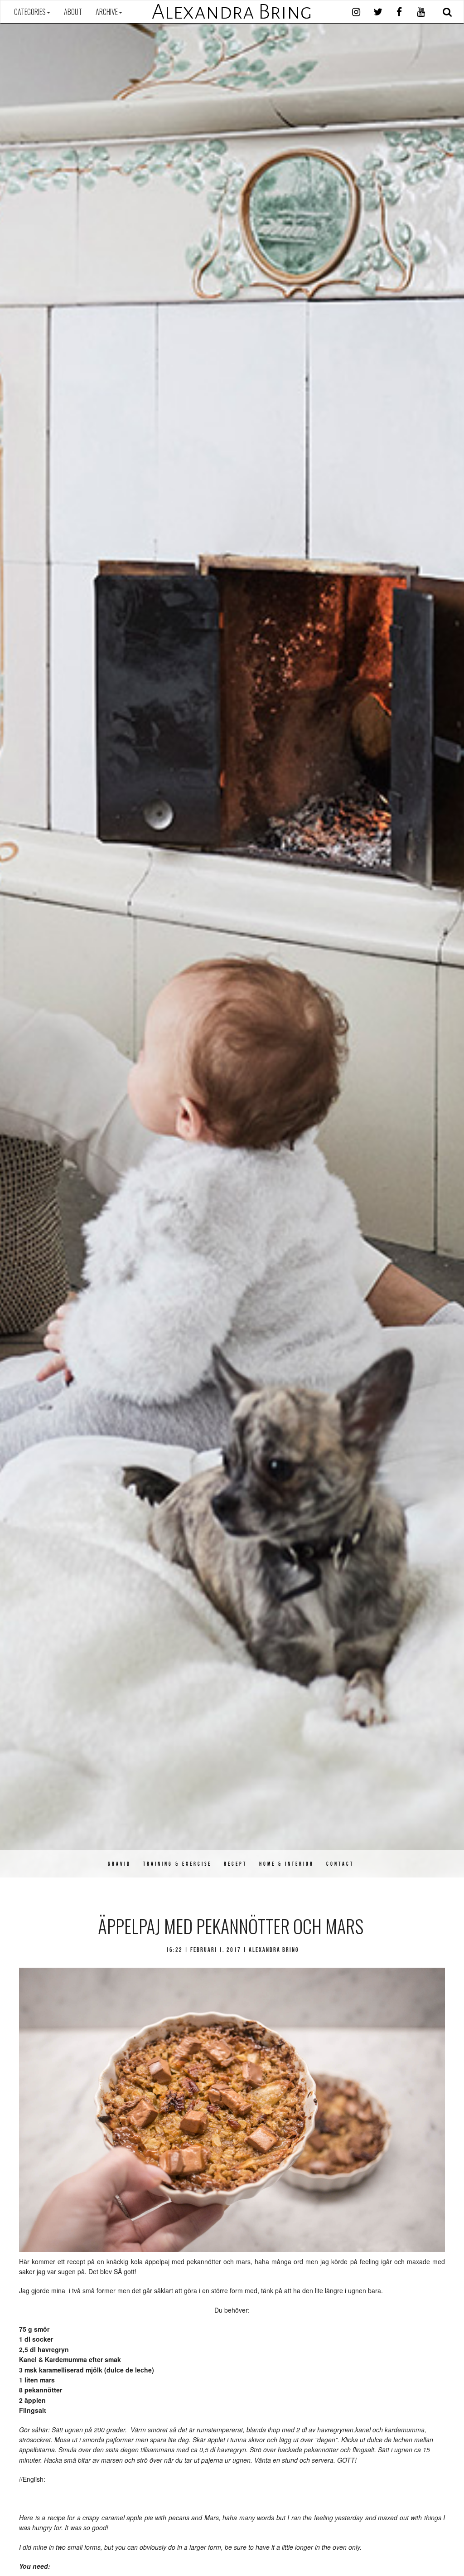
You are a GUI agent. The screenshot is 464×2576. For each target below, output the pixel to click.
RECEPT (235, 1864)
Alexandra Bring (232, 12)
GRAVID (119, 1864)
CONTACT (340, 1864)
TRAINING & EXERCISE (177, 1864)
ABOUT (73, 12)
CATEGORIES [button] (30, 12)
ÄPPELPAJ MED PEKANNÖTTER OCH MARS (231, 1926)
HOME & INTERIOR (287, 1864)
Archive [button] (107, 12)
